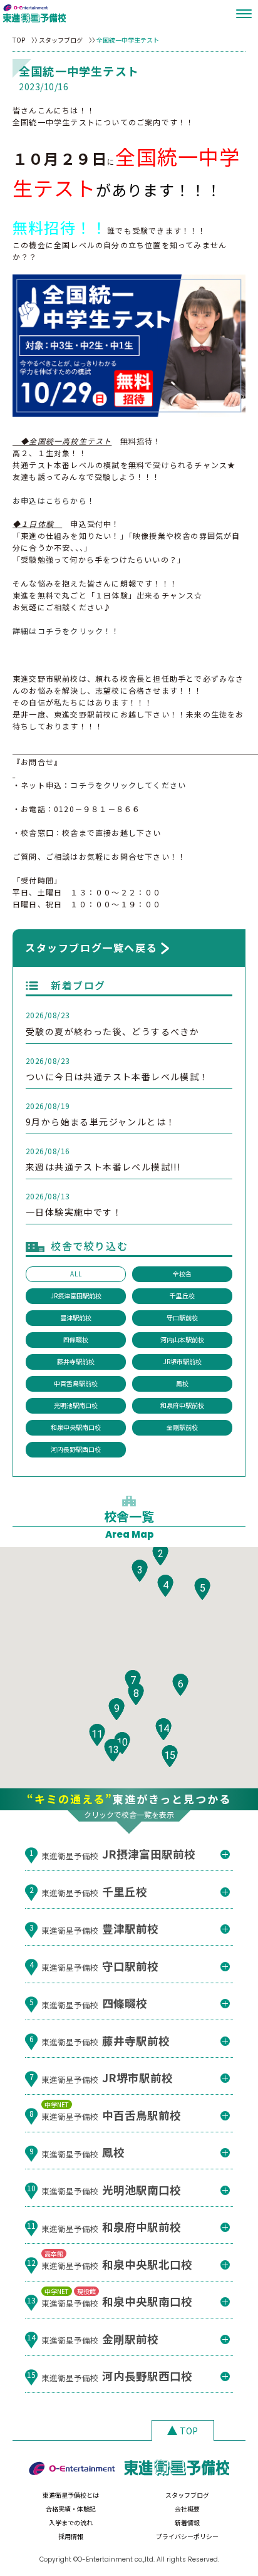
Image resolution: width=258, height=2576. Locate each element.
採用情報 (71, 2536)
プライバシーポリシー (187, 2536)
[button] (160, 1554)
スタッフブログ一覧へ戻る (91, 947)
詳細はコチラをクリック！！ (66, 631)
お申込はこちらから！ (54, 500)
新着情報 (187, 2522)
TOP (19, 40)
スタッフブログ (61, 40)
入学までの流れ (71, 2522)
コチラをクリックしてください (128, 785)
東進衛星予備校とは (71, 2495)
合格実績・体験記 (71, 2509)
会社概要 (187, 2509)
